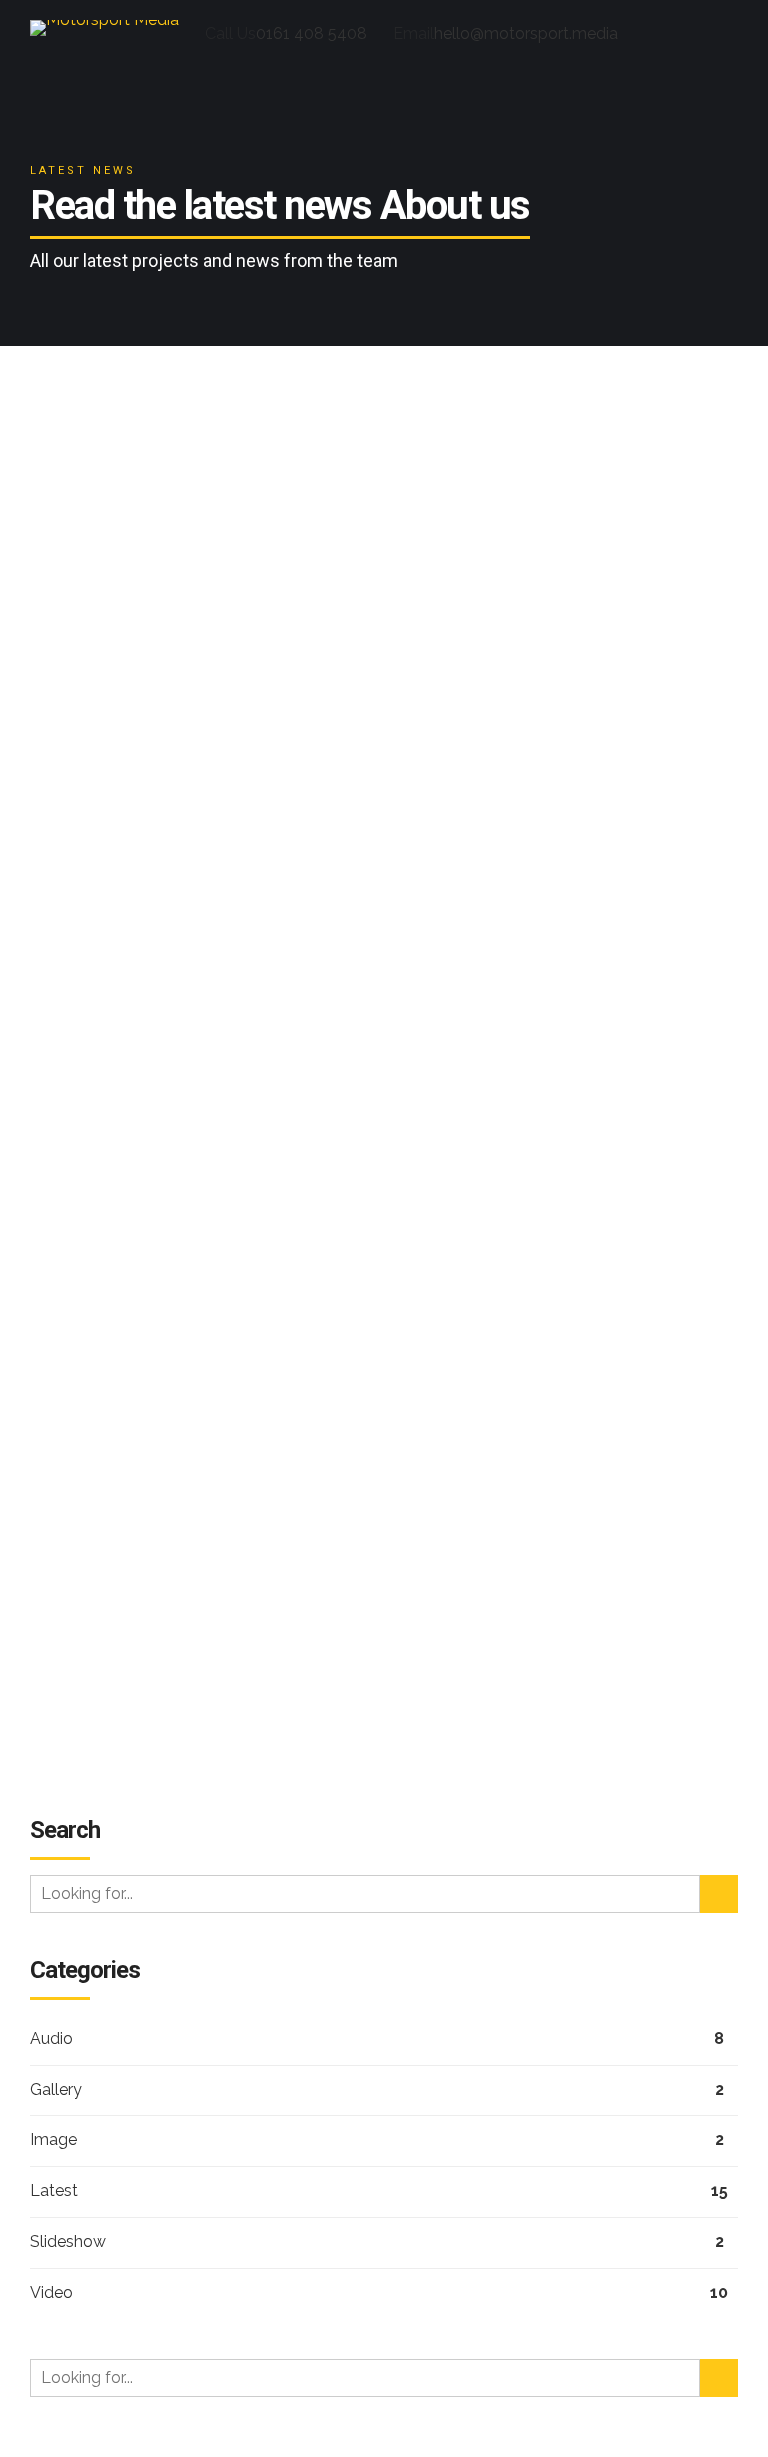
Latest (54, 2190)
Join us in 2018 (156, 571)
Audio (51, 2038)
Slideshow (75, 536)
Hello (72, 1592)
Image (53, 2139)
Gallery (56, 2089)
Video (51, 2292)
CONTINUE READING (384, 1372)
